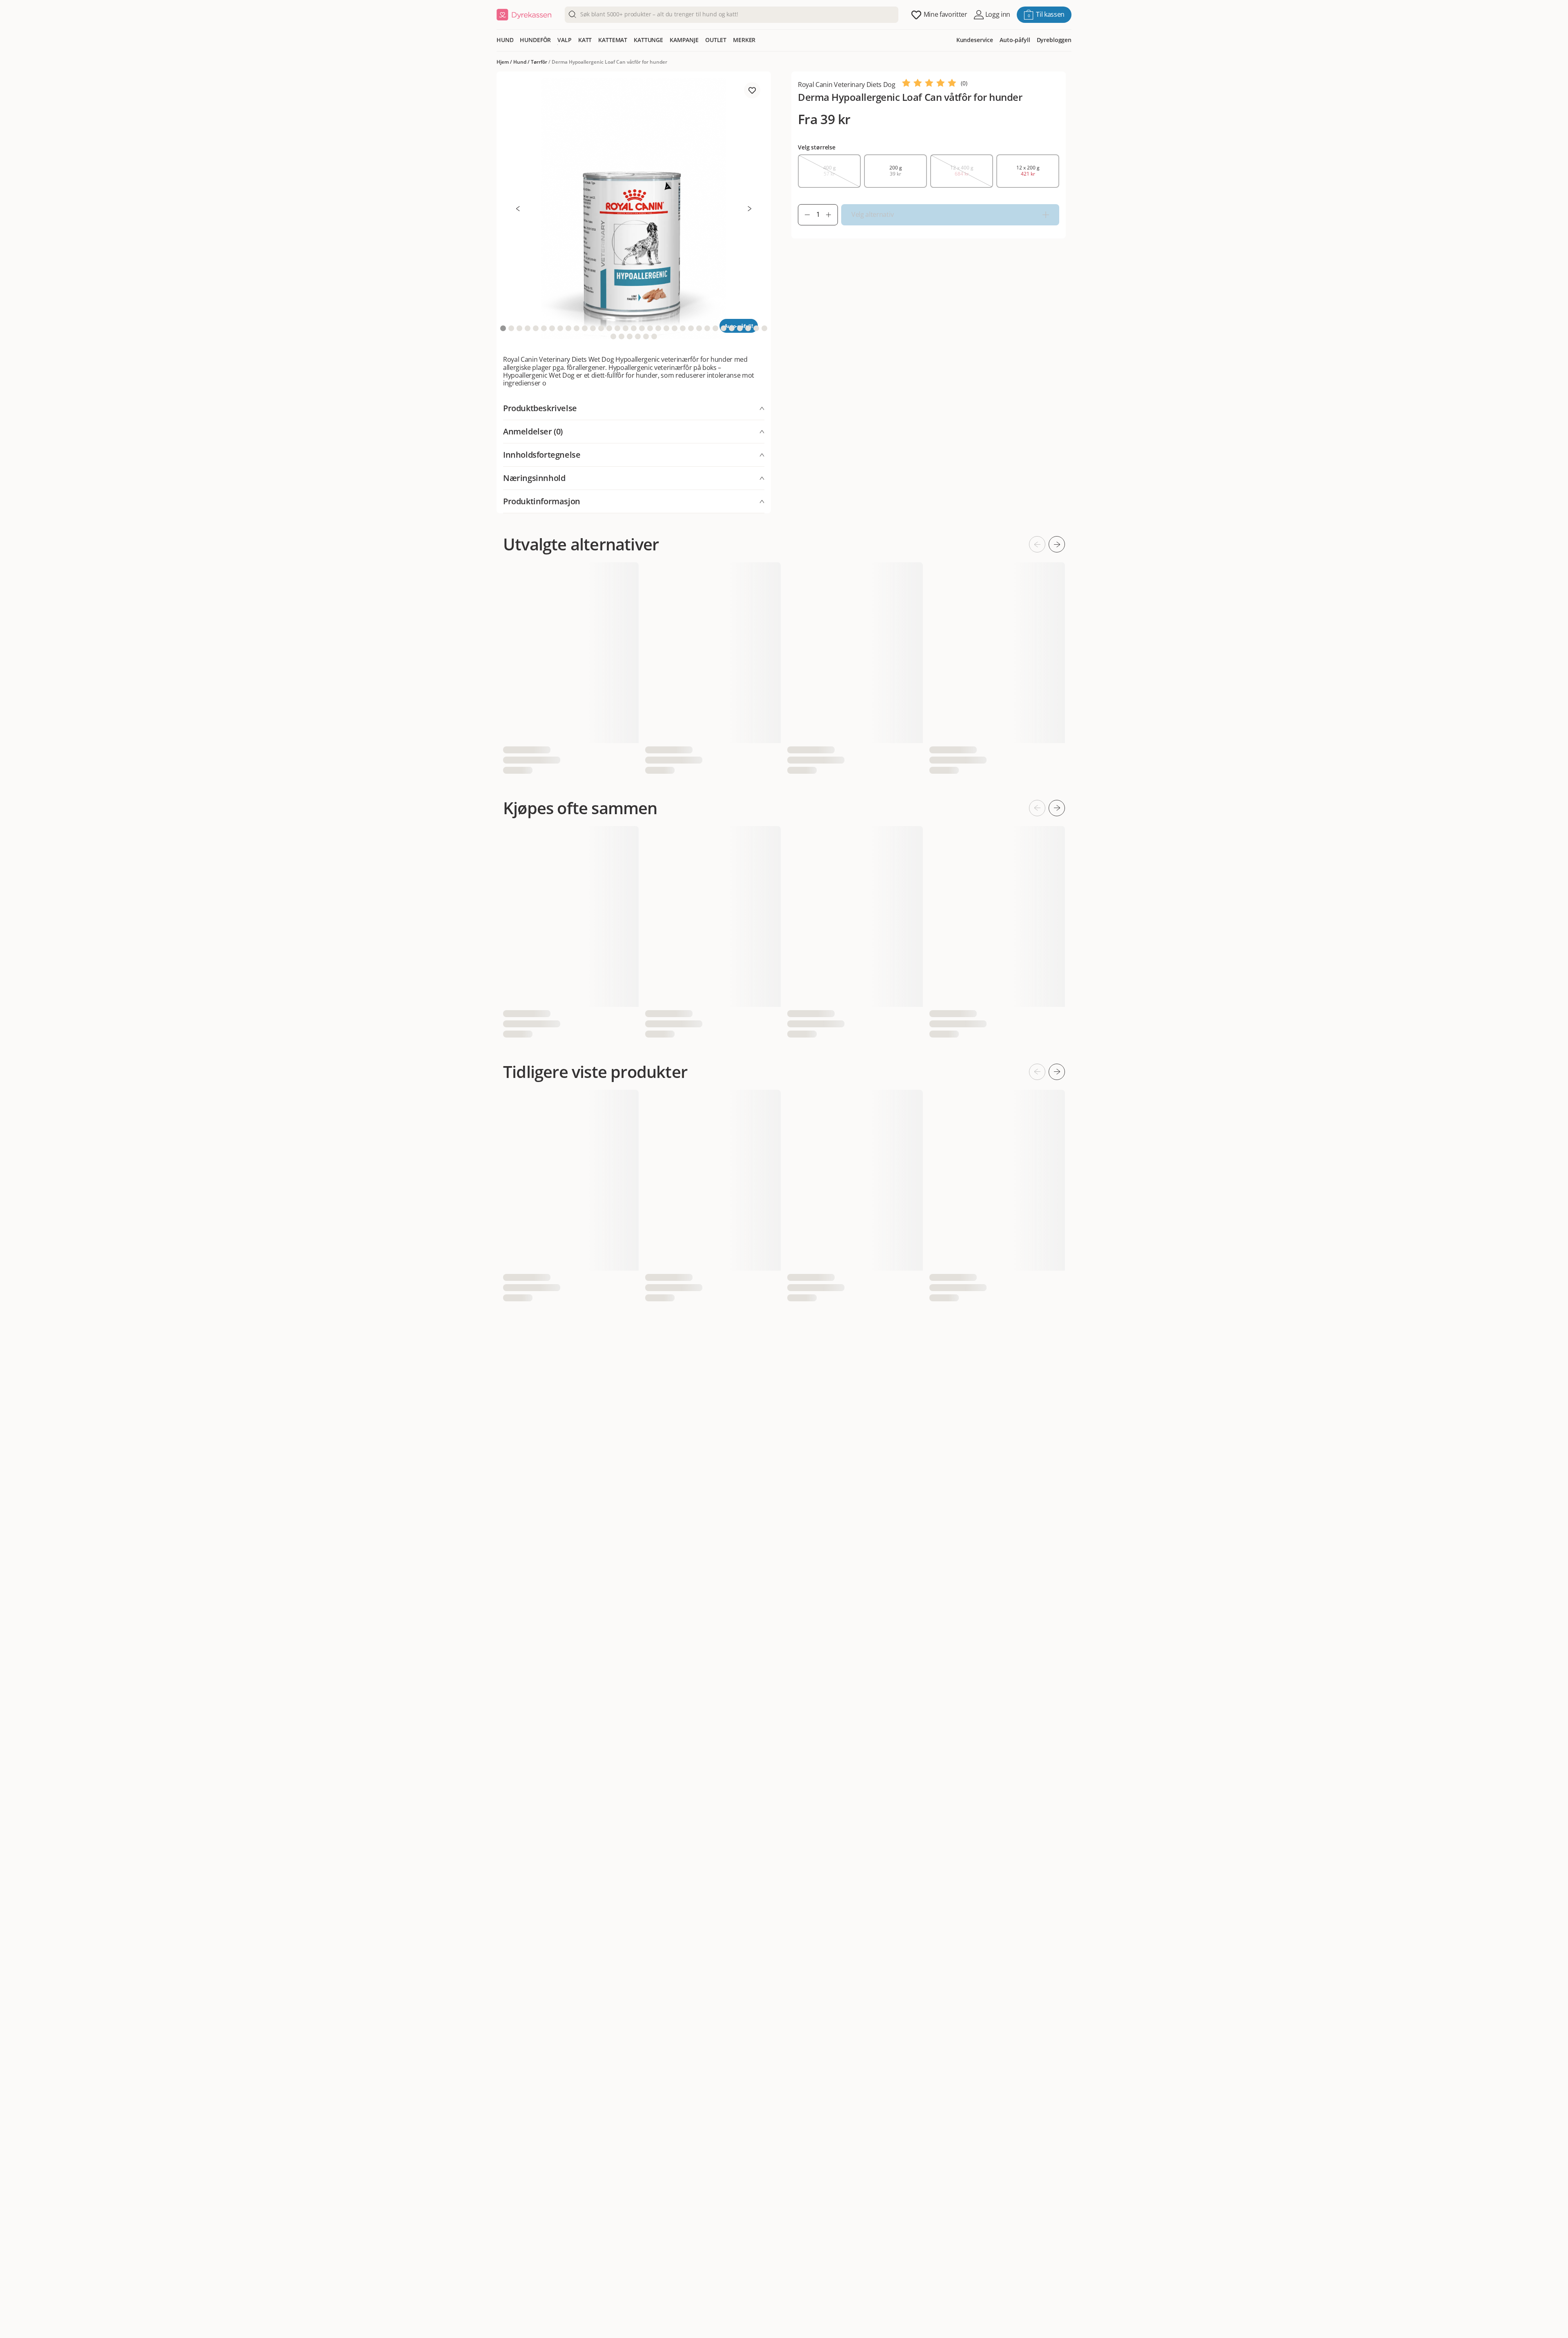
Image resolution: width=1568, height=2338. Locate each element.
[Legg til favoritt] (752, 90)
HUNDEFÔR (535, 40)
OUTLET (716, 40)
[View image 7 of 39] (552, 328)
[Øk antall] (832, 215)
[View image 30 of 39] (740, 328)
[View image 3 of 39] (519, 328)
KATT (585, 40)
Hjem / (505, 62)
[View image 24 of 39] (691, 328)
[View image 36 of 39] (630, 336)
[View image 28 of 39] (724, 328)
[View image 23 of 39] (683, 328)
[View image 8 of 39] (560, 328)
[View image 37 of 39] (638, 336)
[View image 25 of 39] (699, 328)
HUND (505, 40)
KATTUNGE (648, 40)
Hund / (522, 62)
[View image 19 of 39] (650, 328)
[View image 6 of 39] (544, 328)
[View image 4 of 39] (528, 328)
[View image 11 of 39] (585, 328)
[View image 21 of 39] (666, 328)
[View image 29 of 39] (732, 328)
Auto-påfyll (1015, 40)
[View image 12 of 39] (593, 328)
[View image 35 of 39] (621, 336)
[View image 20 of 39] (658, 328)
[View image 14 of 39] (609, 328)
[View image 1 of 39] (503, 328)
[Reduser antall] (804, 215)
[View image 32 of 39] (756, 328)
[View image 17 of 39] (634, 328)
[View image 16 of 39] (626, 328)
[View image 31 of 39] (748, 328)
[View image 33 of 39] (764, 328)
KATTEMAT (613, 40)
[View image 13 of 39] (601, 328)
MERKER (744, 40)
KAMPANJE (684, 40)
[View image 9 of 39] (568, 328)
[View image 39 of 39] (654, 336)
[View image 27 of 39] (715, 328)
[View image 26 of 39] (707, 328)
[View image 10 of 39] (577, 328)
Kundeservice (975, 40)
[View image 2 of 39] (511, 328)
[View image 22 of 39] (675, 328)
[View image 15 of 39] (617, 328)
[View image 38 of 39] (646, 336)
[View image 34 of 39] (613, 336)
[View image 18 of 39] (642, 328)
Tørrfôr (539, 62)
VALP (564, 40)
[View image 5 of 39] (536, 328)
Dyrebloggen (1054, 40)
